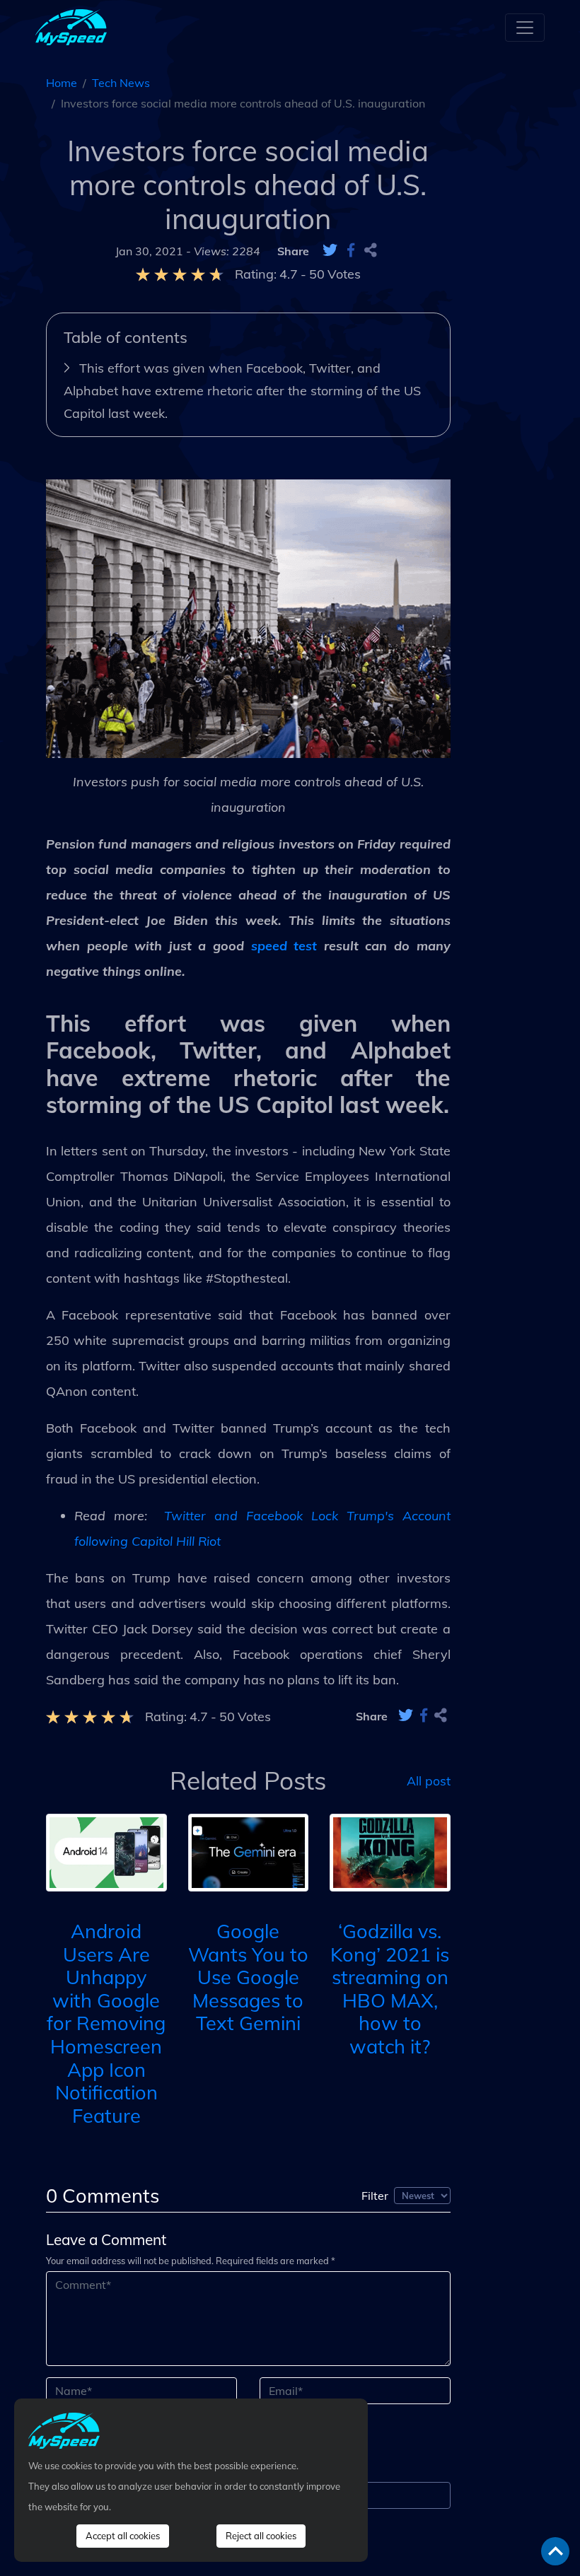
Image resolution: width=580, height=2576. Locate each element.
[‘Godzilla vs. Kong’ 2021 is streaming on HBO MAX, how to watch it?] (390, 1851)
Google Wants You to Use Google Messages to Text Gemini (248, 1977)
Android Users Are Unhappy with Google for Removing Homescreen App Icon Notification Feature (106, 2023)
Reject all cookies (261, 2536)
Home (62, 83)
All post (429, 1781)
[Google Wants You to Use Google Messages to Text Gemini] (249, 1851)
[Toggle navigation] (525, 28)
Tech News (121, 83)
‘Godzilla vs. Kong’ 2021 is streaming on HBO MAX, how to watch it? (390, 1989)
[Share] (371, 251)
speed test (284, 946)
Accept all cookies (123, 2536)
